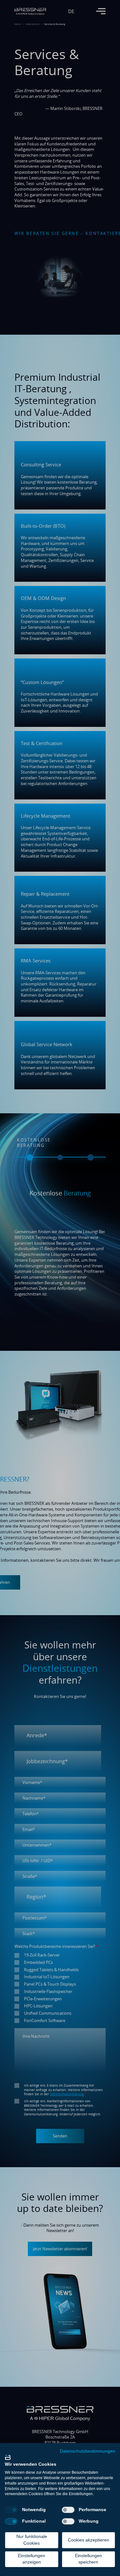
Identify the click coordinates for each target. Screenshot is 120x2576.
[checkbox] (11, 2510)
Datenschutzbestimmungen (88, 2451)
